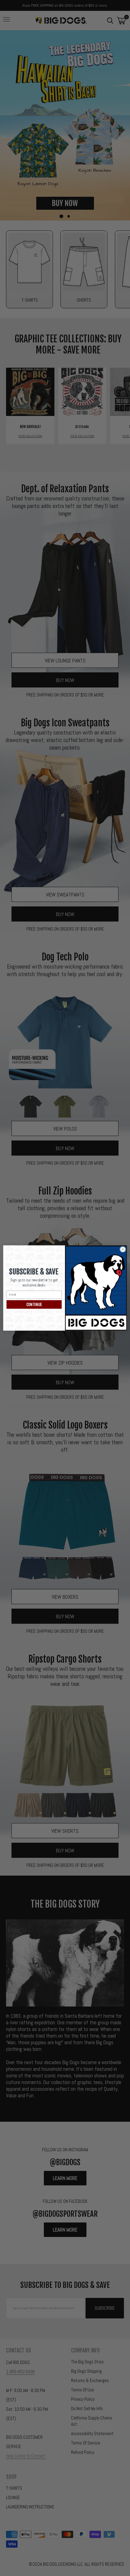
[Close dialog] (123, 1249)
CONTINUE (34, 1304)
